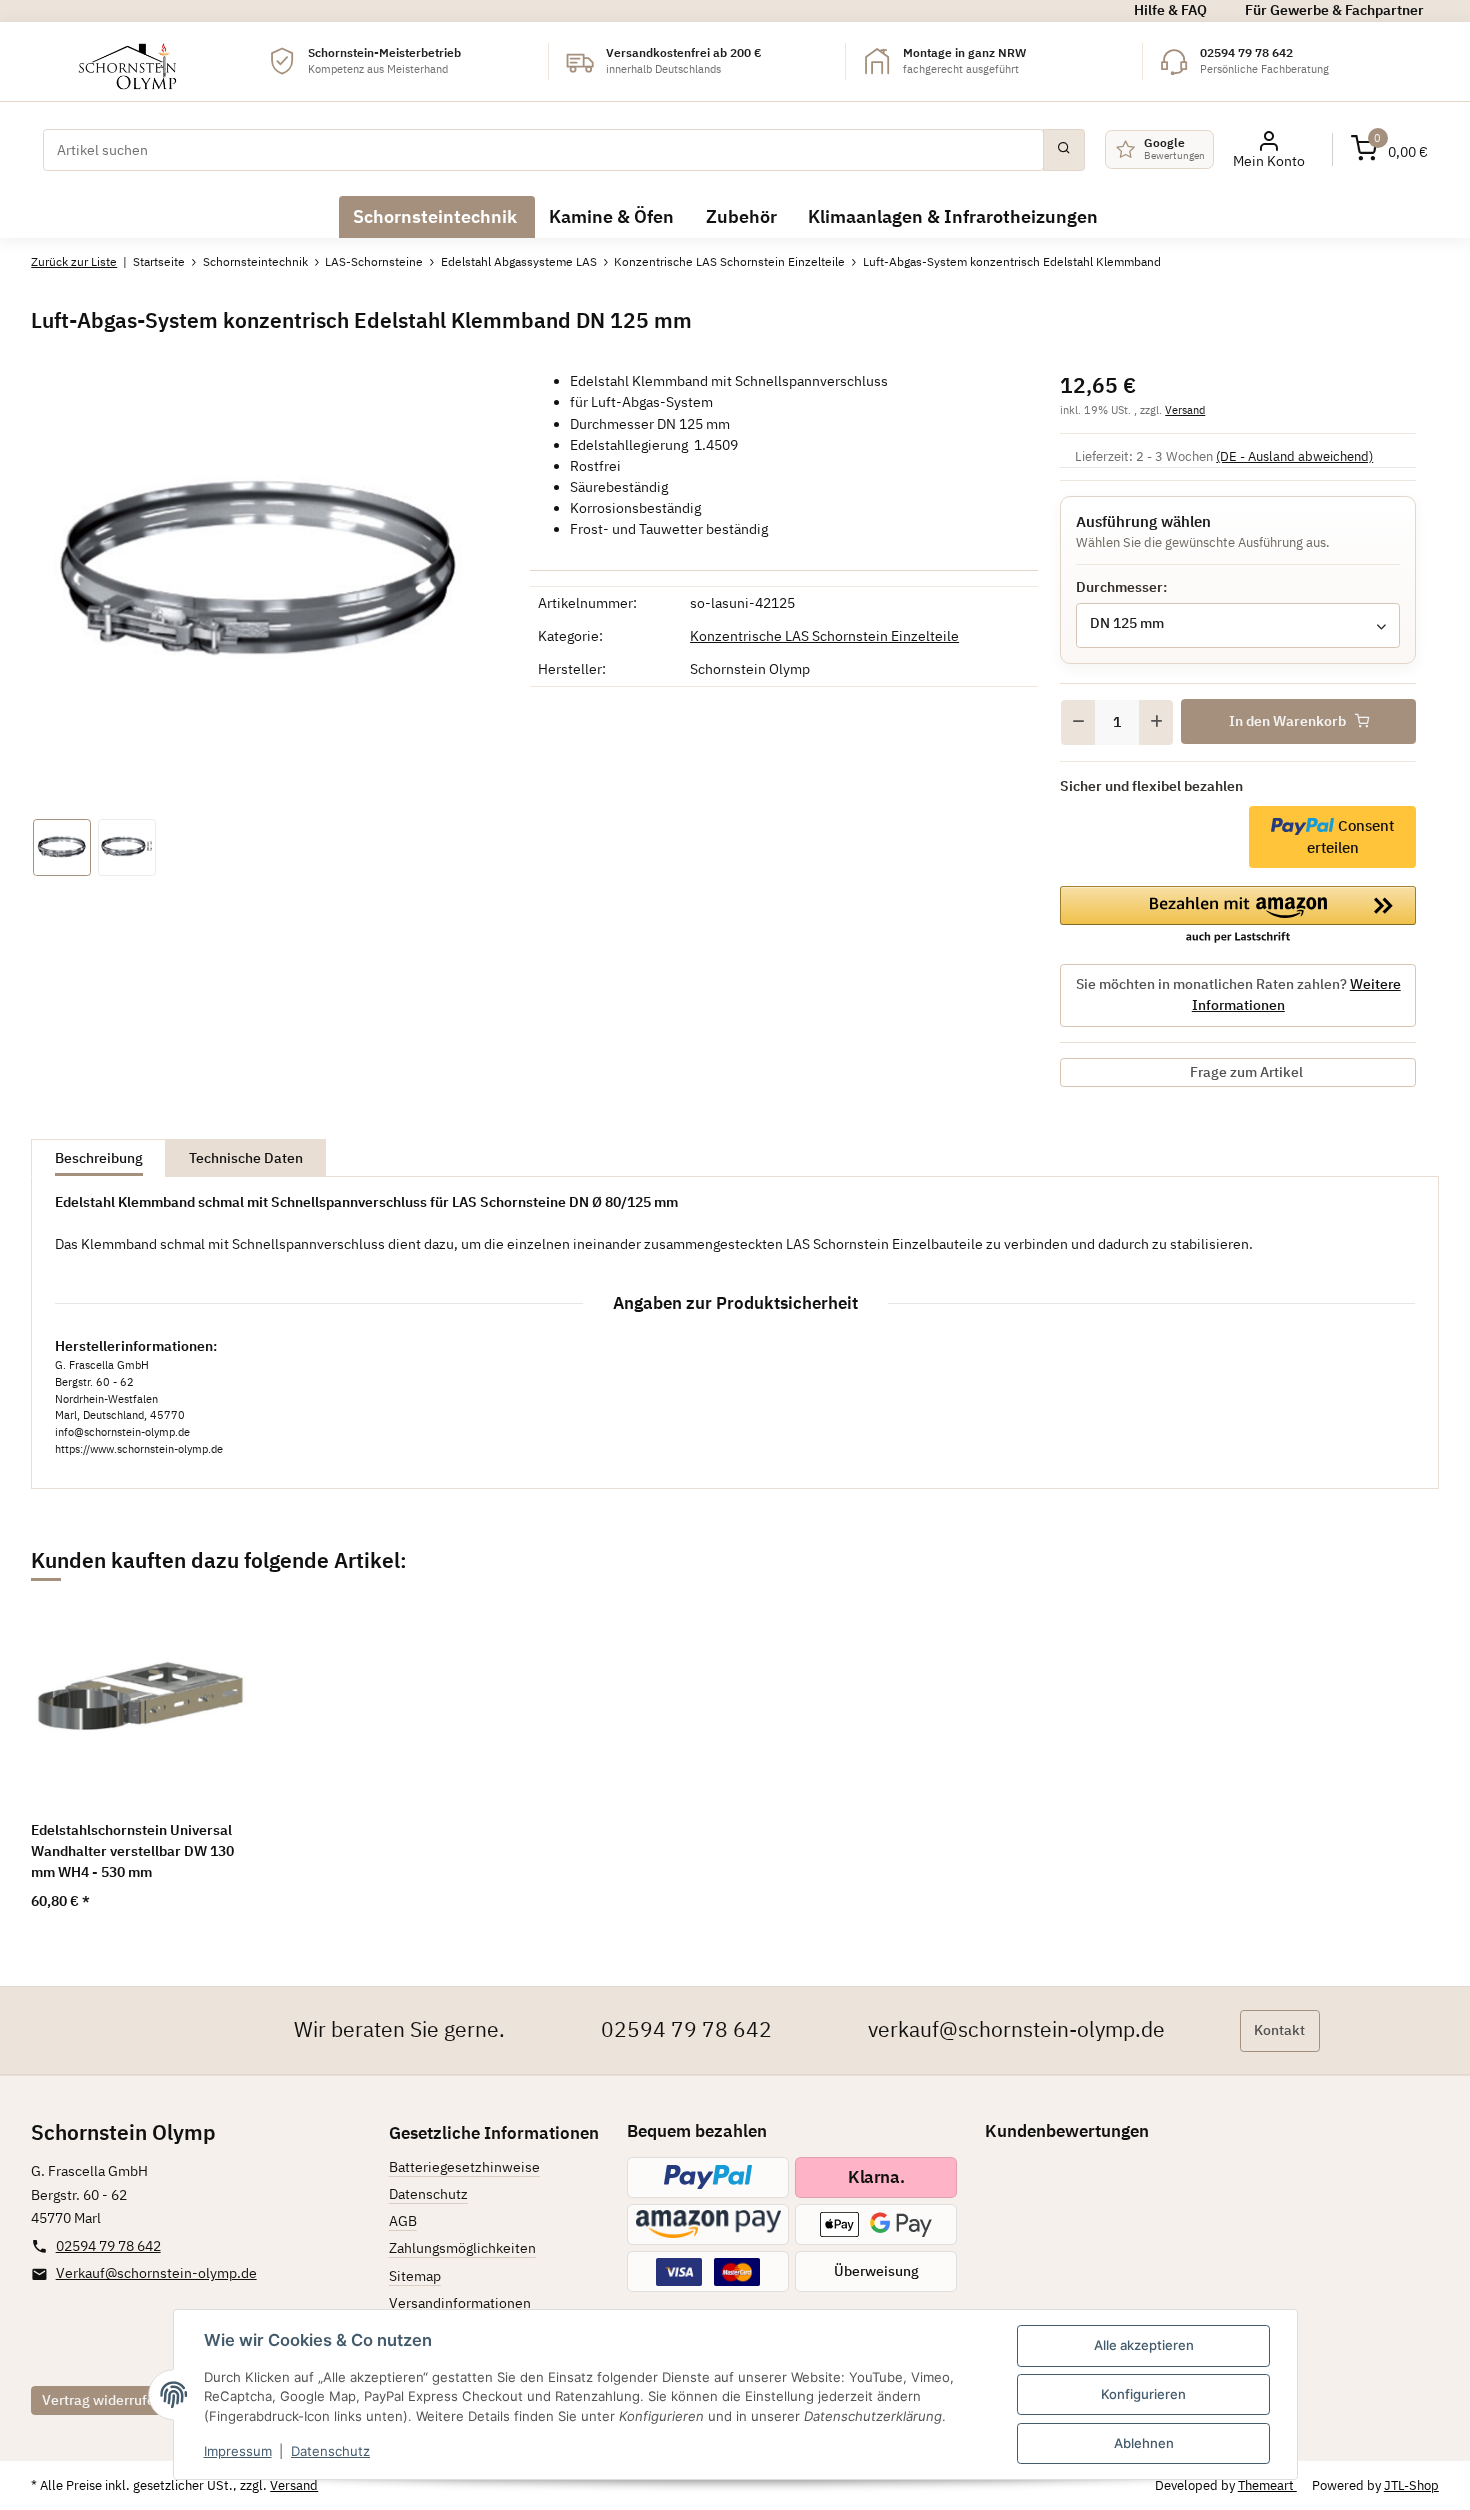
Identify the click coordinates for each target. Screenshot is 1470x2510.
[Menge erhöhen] (1156, 722)
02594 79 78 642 (686, 2029)
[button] (1389, 149)
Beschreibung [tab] (99, 1158)
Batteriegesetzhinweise (464, 2167)
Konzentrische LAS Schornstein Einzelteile (824, 636)
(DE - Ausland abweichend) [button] (1294, 456)
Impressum (238, 2451)
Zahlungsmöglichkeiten (462, 2248)
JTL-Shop (1411, 2485)
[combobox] (1238, 625)
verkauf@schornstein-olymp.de (1016, 2029)
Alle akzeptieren (1144, 2345)
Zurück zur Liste (74, 261)
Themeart (1267, 2485)
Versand (1185, 409)
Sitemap (415, 2276)
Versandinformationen (460, 2303)
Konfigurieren (1143, 2394)
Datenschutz (330, 2451)
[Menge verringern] (1078, 722)
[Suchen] (1064, 150)
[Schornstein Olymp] (128, 61)
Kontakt (1279, 2030)
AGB (403, 2221)
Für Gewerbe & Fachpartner (1334, 10)
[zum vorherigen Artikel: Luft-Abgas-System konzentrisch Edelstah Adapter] (1375, 263)
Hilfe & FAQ (1170, 10)
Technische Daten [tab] (246, 1158)
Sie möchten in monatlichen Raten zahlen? (1238, 994)
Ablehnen (1144, 2443)
